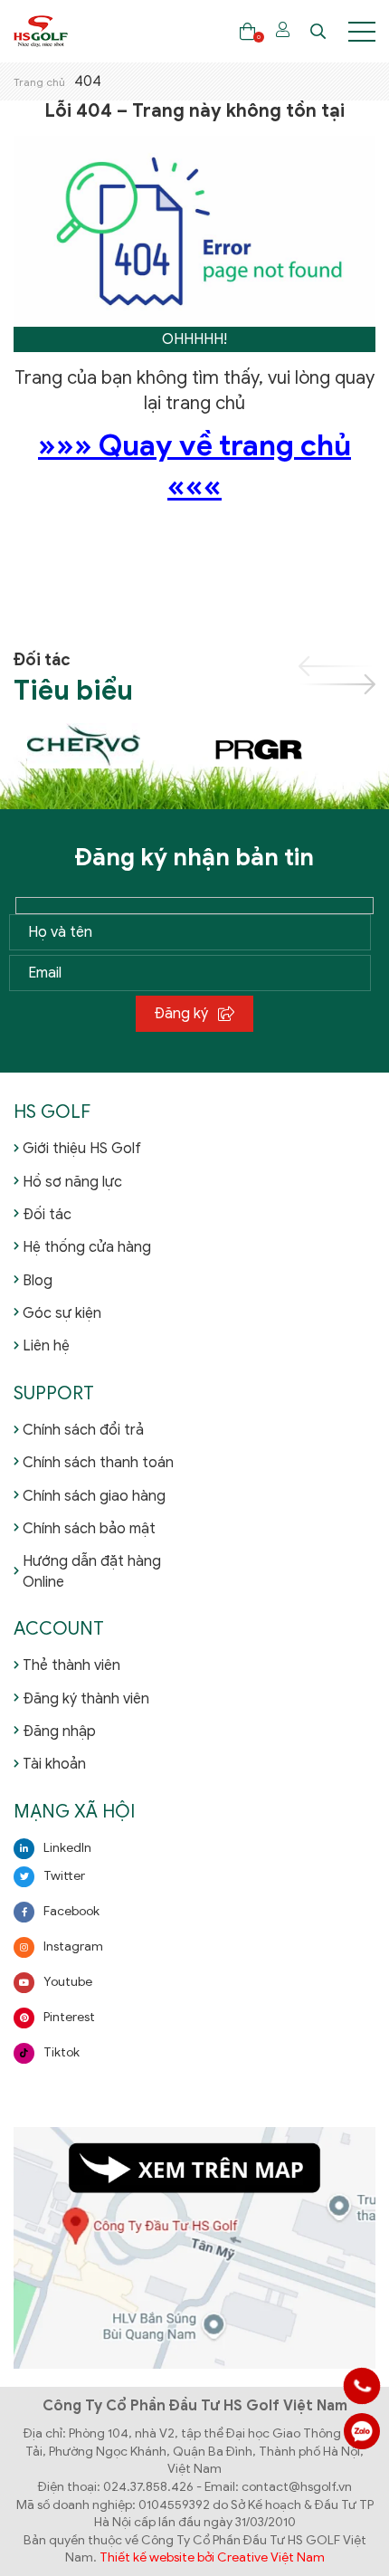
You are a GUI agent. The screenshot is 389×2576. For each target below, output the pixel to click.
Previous (337, 666)
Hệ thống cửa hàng (87, 1247)
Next (337, 684)
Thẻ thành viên (71, 1665)
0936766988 (362, 2431)
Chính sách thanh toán (98, 1463)
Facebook (71, 1911)
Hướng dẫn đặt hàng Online (92, 1571)
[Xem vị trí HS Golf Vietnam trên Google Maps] (194, 2247)
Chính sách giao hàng (94, 1496)
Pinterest (69, 2017)
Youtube (68, 1982)
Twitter (64, 1876)
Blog (38, 1281)
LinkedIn (67, 1848)
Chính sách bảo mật (89, 1529)
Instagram (73, 1946)
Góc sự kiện (62, 1313)
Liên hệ (46, 1346)
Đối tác (47, 1215)
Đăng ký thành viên (86, 1699)
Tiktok (62, 2052)
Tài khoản (54, 1764)
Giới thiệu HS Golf (82, 1149)
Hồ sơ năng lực (72, 1182)
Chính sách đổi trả (83, 1430)
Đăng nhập (59, 1732)
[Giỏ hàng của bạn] (247, 31)
